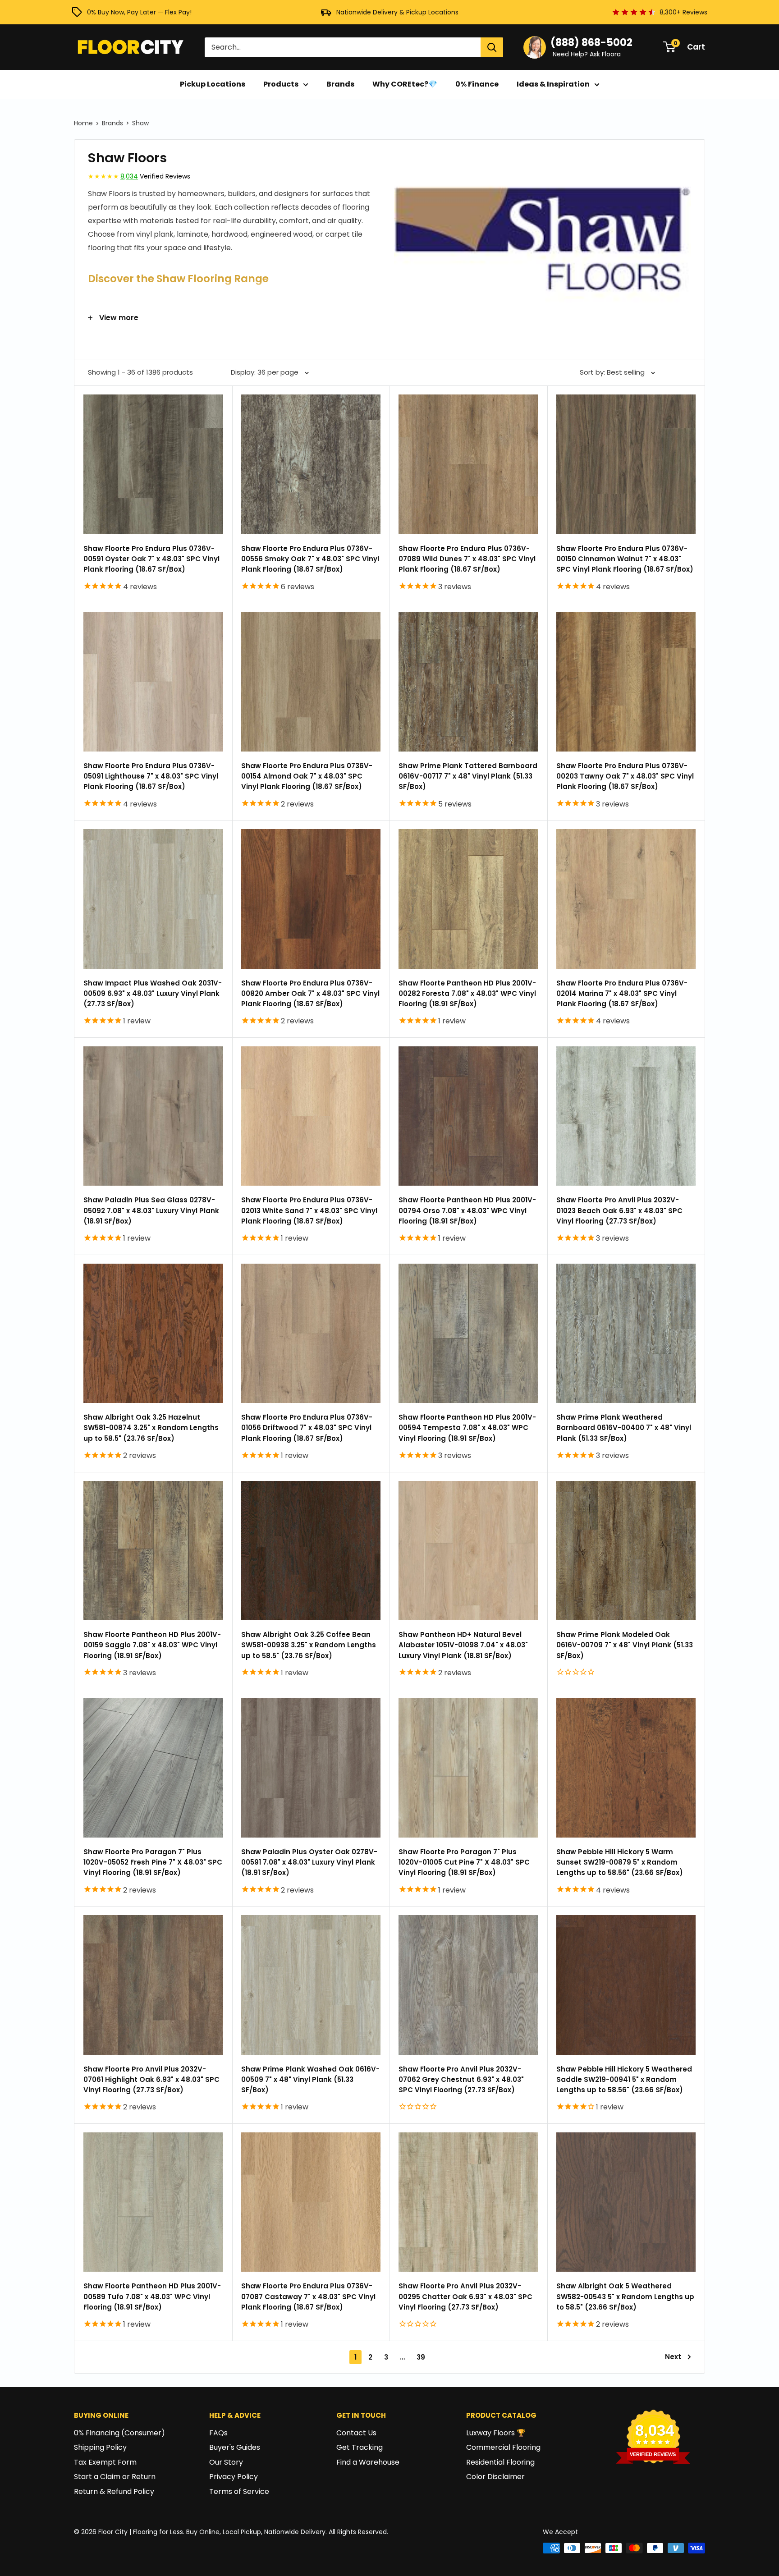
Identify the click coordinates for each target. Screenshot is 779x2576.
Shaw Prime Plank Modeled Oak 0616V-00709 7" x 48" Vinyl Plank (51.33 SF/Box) (625, 1645)
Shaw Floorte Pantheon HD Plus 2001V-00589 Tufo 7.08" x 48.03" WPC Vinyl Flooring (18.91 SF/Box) (152, 2296)
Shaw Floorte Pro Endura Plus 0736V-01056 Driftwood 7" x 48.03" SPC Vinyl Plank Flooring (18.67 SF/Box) (307, 1428)
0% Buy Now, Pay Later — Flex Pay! (139, 12)
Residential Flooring (500, 2462)
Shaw (140, 123)
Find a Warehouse (368, 2462)
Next (673, 2357)
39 (421, 2357)
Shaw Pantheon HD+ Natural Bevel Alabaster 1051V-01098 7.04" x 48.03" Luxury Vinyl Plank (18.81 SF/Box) (463, 1645)
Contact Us (356, 2433)
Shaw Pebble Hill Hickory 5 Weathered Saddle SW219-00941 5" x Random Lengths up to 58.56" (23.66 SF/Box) (624, 2080)
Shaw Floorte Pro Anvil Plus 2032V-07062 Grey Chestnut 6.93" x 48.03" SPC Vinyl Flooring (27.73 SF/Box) (461, 2080)
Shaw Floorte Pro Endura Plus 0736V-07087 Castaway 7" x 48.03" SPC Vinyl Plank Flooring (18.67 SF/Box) (308, 2296)
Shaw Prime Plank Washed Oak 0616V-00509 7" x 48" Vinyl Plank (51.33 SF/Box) (310, 2080)
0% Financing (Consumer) (119, 2433)
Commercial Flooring (503, 2447)
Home (83, 123)
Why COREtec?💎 (405, 84)
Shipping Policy (100, 2447)
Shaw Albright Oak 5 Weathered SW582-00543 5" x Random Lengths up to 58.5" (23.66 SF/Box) (625, 2296)
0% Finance (477, 84)
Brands (340, 84)
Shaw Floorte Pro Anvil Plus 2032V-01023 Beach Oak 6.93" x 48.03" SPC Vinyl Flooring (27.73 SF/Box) (619, 1210)
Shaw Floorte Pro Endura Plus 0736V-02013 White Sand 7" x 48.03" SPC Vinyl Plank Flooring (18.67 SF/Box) (309, 1210)
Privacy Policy (234, 2477)
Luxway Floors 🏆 (496, 2433)
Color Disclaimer (495, 2477)
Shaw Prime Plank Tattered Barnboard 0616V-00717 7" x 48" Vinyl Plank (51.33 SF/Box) (468, 776)
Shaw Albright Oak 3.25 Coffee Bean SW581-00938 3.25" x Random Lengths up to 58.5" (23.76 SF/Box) (309, 1645)
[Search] (492, 47)
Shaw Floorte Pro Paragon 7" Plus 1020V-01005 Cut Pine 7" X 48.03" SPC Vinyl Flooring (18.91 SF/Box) (464, 1862)
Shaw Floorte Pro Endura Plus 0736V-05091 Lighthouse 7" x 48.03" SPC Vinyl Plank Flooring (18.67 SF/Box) (151, 776)
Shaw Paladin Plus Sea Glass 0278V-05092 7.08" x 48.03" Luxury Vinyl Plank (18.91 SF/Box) (151, 1210)
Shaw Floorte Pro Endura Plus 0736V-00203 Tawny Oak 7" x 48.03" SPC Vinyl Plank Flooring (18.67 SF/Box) (625, 776)
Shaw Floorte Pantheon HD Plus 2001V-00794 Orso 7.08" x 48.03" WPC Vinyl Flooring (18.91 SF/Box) (467, 1210)
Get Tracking (360, 2447)
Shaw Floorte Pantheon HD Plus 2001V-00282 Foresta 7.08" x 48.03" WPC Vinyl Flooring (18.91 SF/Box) (467, 994)
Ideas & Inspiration (553, 84)
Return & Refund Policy (114, 2491)
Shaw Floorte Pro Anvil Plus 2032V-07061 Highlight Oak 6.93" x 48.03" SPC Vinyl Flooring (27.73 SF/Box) (151, 2080)
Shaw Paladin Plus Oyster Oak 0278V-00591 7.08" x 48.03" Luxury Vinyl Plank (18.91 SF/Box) (309, 1862)
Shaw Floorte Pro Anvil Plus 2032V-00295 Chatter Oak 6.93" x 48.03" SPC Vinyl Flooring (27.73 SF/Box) (465, 2296)
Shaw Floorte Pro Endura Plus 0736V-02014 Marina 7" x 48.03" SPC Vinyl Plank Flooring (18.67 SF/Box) (622, 994)
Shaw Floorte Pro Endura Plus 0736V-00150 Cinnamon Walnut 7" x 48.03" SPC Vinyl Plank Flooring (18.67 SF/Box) (625, 559)
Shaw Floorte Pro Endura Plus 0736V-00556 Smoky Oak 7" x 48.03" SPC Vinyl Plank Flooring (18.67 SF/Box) (310, 559)
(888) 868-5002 (591, 43)
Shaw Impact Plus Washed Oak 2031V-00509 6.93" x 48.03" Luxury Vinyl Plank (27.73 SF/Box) (153, 994)
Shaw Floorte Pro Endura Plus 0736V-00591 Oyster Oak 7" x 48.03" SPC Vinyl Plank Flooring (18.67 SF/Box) (151, 559)
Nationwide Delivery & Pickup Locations (397, 12)
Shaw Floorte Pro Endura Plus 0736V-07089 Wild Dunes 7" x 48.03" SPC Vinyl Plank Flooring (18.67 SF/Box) (467, 559)
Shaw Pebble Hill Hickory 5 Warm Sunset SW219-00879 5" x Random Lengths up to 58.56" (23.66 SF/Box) (620, 1862)
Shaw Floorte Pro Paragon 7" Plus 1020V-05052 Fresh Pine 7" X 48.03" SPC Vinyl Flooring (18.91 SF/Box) (153, 1862)
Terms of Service (239, 2491)
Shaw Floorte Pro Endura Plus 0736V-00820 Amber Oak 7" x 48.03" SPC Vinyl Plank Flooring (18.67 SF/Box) (310, 994)
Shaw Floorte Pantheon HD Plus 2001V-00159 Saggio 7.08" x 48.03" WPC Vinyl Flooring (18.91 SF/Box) (152, 1645)
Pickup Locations (213, 84)
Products (281, 84)
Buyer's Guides (235, 2447)
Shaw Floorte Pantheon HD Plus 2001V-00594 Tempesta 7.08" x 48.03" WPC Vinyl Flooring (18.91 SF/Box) (467, 1428)
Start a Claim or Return (115, 2477)
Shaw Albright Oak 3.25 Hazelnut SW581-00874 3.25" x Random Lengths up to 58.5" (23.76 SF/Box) (151, 1428)
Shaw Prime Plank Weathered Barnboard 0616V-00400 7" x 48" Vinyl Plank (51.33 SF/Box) (624, 1428)
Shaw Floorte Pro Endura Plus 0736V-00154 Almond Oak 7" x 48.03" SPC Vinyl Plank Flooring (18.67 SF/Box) (307, 776)
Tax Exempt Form (105, 2462)
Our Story (226, 2462)
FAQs (218, 2433)
